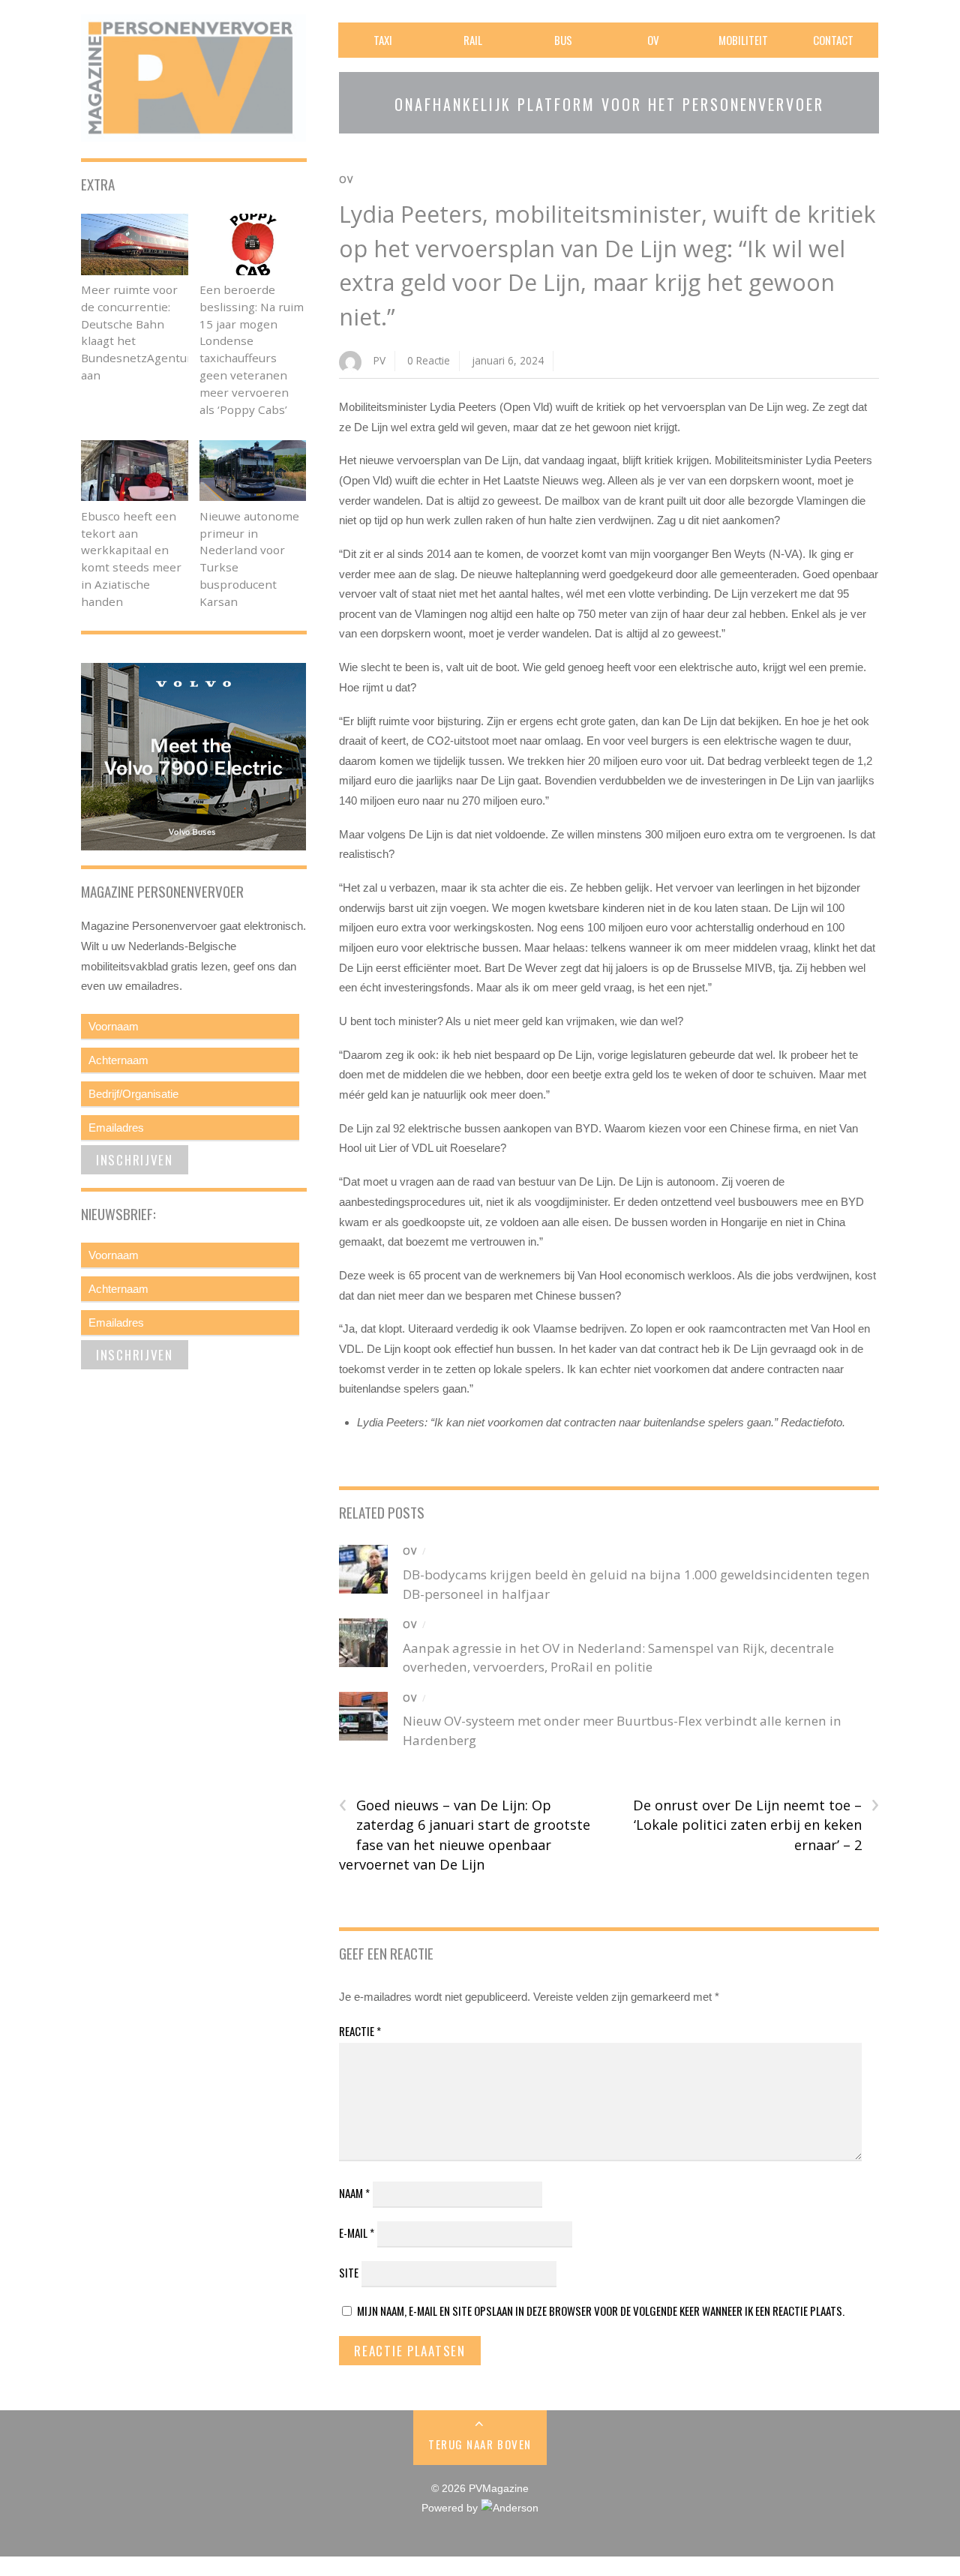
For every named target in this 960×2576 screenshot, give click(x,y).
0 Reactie (429, 360)
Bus (563, 40)
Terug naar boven (480, 2444)
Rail (473, 40)
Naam (354, 2193)
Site (349, 2272)
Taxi (383, 40)
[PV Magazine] (193, 132)
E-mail (357, 2233)
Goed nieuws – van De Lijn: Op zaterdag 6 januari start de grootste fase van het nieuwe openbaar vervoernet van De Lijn (465, 1835)
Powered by (451, 2508)
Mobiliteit (743, 40)
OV (653, 40)
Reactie (360, 2031)
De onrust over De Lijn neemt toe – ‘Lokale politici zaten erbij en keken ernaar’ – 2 (756, 1825)
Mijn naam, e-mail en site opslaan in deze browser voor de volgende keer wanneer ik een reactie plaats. (601, 2311)
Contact (833, 40)
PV (379, 360)
